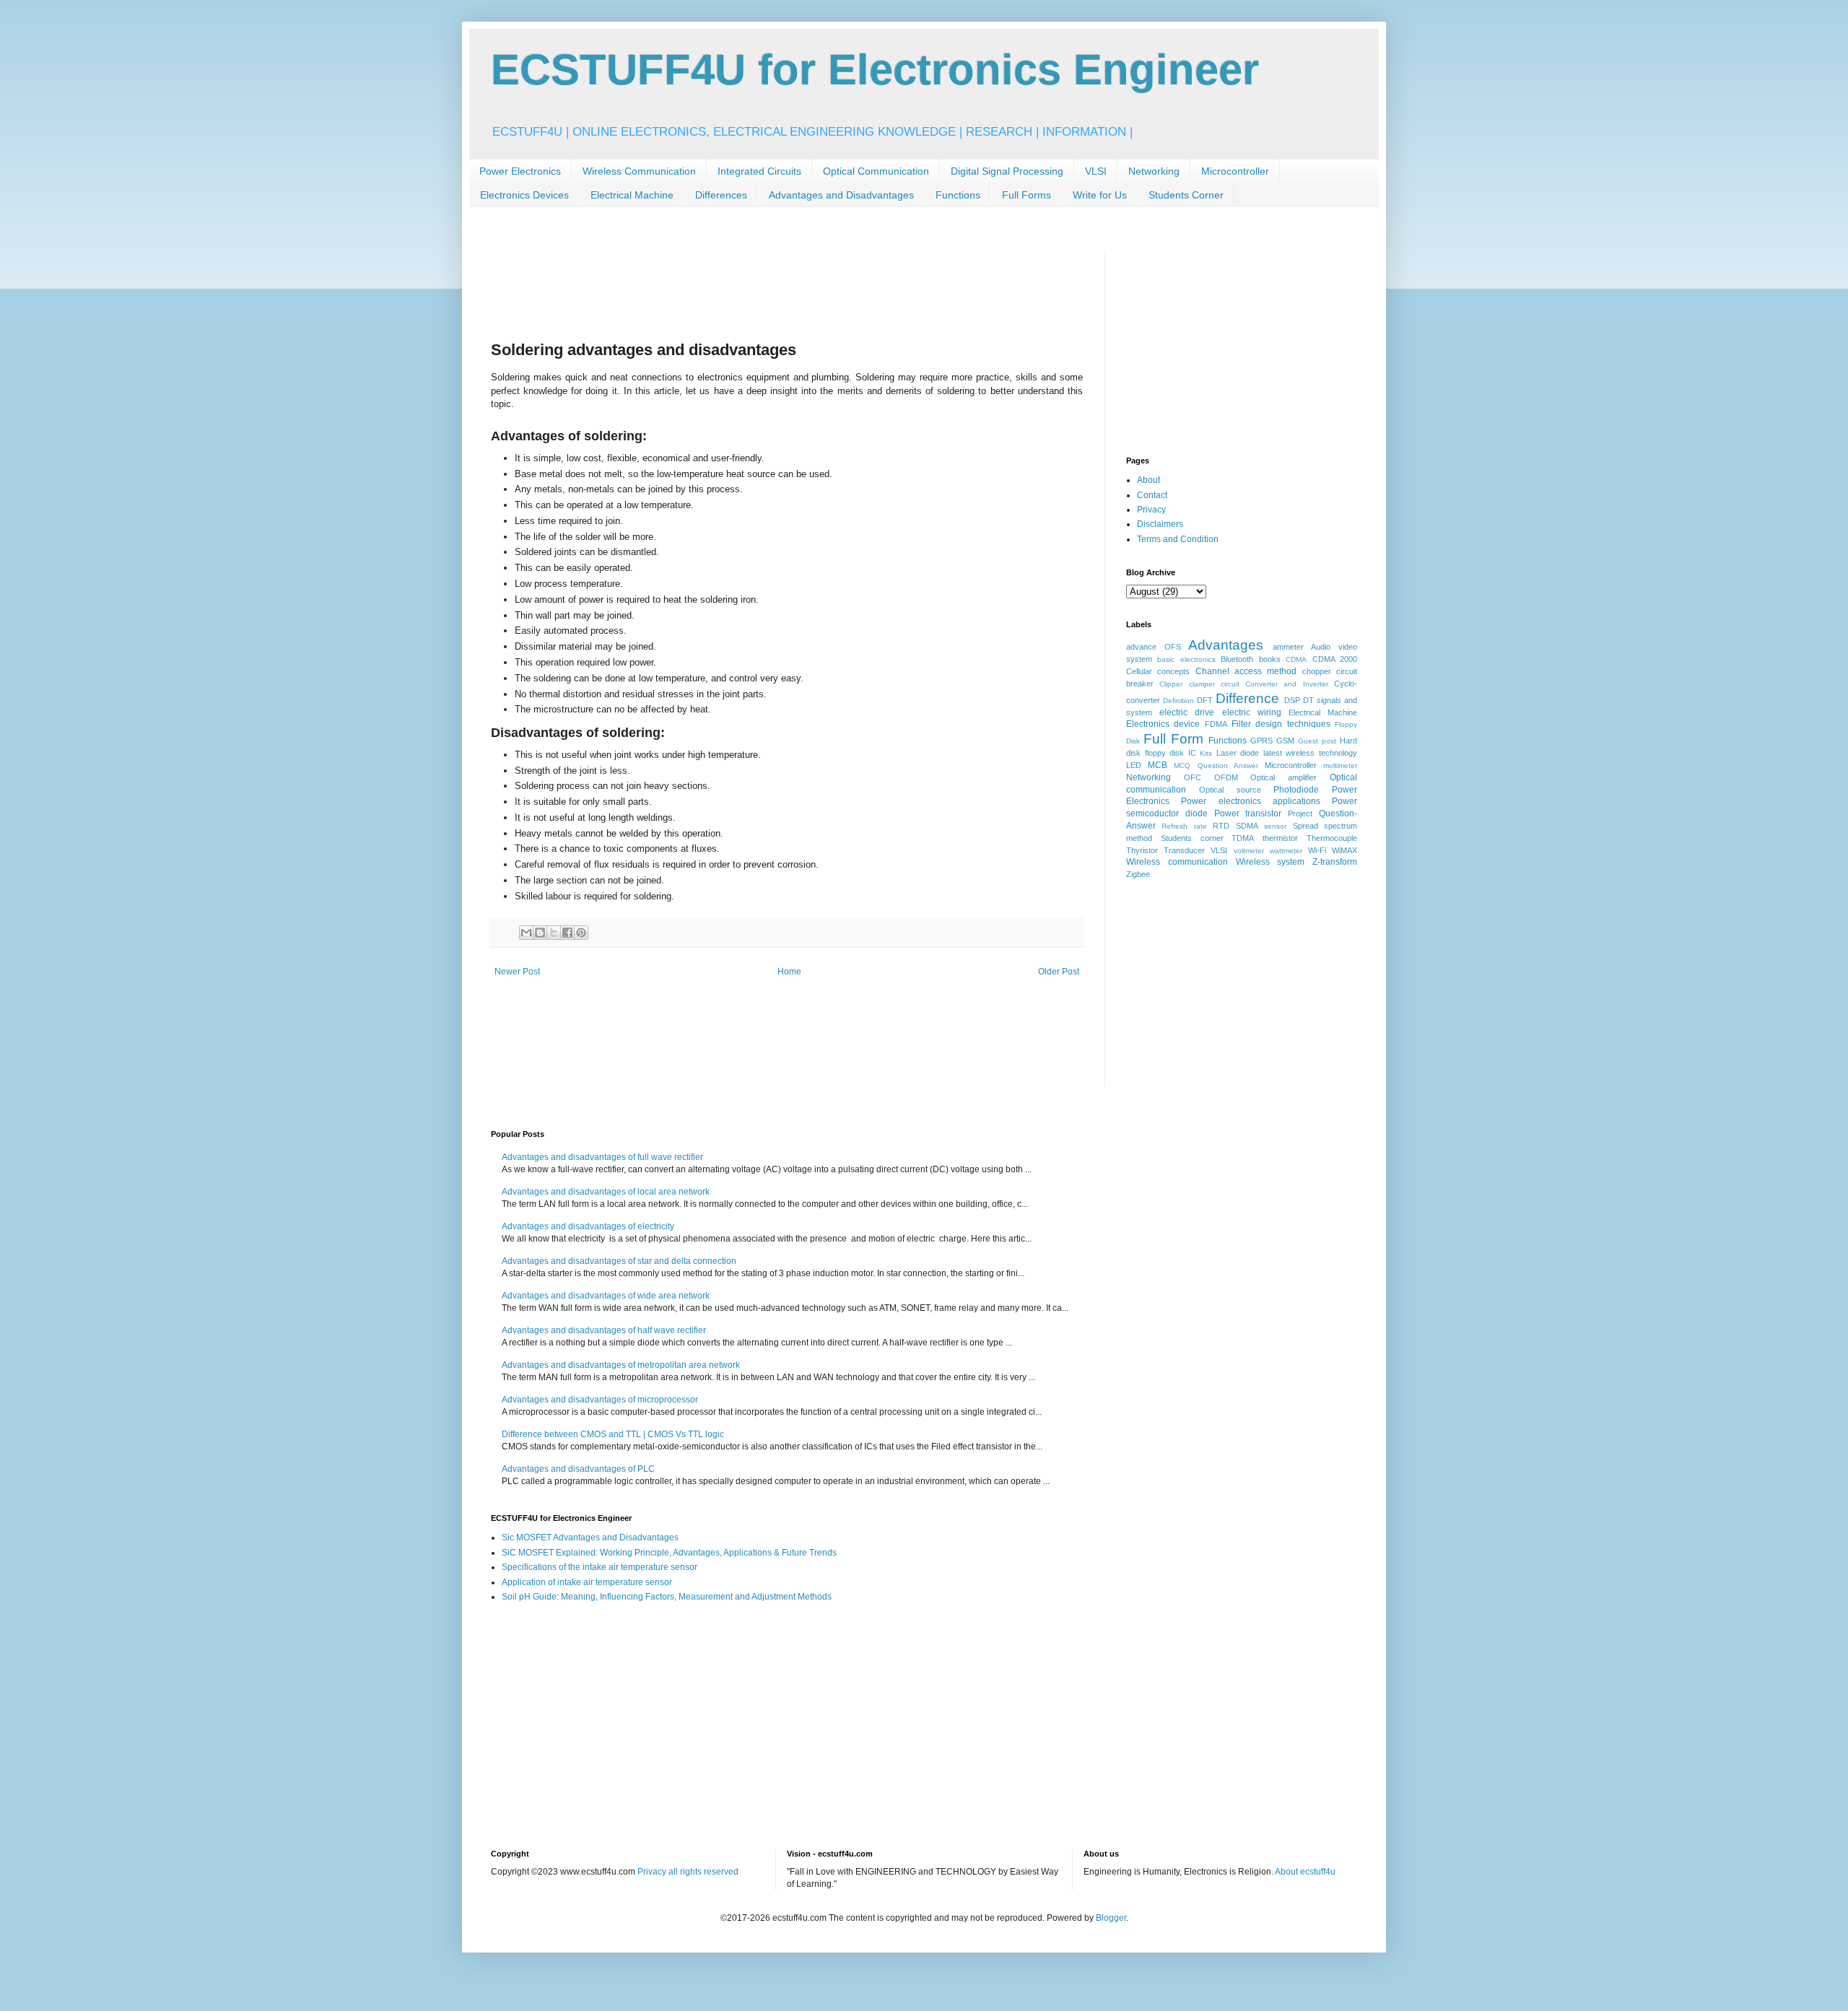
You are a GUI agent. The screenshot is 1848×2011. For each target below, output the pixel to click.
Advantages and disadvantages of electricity (588, 1226)
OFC (1193, 777)
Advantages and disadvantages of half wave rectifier (604, 1330)
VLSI (1096, 171)
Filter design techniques (1281, 724)
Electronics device (1163, 724)
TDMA (1243, 838)
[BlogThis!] (540, 933)
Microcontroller (1235, 171)
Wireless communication (1177, 862)
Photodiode (1296, 790)
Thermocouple (1332, 838)
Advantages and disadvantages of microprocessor (600, 1400)
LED (1134, 765)
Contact (1152, 495)
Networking (1154, 171)
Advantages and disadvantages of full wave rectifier (602, 1157)
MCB (1158, 765)
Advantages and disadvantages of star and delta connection (619, 1261)
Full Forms (1027, 195)
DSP (1292, 700)
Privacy (1151, 510)
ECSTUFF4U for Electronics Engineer (875, 70)
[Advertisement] (754, 283)
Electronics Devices (524, 195)
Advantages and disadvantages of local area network (606, 1192)
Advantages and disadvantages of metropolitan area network (621, 1365)
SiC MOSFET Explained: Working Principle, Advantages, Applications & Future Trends (669, 1553)
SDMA (1247, 826)
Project (1300, 813)
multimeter (1340, 765)
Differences (721, 195)
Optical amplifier (1283, 777)
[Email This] (526, 933)
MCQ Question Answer (1216, 765)
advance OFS (1154, 647)
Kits (1206, 753)
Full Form (1173, 739)
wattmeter (1286, 851)
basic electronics (1186, 659)
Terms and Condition (1178, 539)
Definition (1178, 701)
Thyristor (1142, 850)
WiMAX (1344, 850)
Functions (958, 195)
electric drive (1187, 712)
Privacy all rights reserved (688, 1872)
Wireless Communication (639, 171)
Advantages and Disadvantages (841, 195)
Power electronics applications (1251, 801)
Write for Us (1100, 195)
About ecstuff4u (1305, 1872)
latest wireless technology (1310, 753)
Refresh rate (1184, 826)
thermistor (1280, 838)
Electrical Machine (632, 195)
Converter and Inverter (1287, 684)
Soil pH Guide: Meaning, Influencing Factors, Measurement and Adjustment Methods (667, 1597)
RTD (1221, 826)
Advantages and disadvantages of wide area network (606, 1296)
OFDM (1226, 777)
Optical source (1230, 790)
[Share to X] (554, 933)
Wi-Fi (1317, 850)
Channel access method (1246, 671)
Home (789, 972)
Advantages (1226, 645)
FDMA (1216, 724)
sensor (1275, 826)
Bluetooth (1237, 659)
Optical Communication (876, 171)
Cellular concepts (1158, 671)
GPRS (1261, 741)
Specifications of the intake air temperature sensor (600, 1567)
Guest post (1317, 741)
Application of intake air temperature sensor (587, 1582)
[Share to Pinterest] (581, 933)
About (1149, 480)
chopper (1317, 671)
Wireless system (1270, 862)
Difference (1247, 698)
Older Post (1059, 972)
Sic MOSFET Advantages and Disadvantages (590, 1537)
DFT (1205, 700)
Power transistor (1248, 813)
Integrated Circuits (759, 171)
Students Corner (1186, 195)
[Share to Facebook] (567, 933)
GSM (1285, 741)
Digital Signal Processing (1007, 171)
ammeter (1288, 647)
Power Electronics (520, 171)
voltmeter (1249, 851)
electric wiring (1252, 712)
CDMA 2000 (1335, 659)
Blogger (1111, 1918)
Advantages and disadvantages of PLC (578, 1469)
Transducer (1184, 850)
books (1270, 659)
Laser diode (1238, 753)
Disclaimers (1160, 524)
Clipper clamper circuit (1199, 684)
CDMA (1296, 659)
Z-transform (1335, 862)
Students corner (1192, 838)
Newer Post (517, 972)
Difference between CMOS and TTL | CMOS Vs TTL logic (613, 1434)
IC (1192, 753)
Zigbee (1138, 874)
